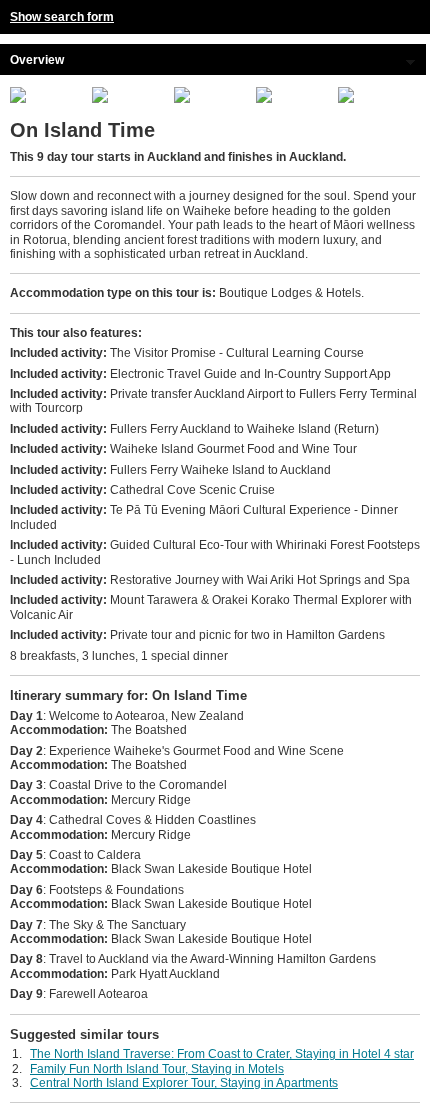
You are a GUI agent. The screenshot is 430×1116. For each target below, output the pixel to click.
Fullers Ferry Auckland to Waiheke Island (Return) (194, 429)
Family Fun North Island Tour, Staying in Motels (157, 1069)
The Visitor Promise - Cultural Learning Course (187, 353)
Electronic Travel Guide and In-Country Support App (200, 374)
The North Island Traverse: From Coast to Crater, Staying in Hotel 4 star (222, 1054)
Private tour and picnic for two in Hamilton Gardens (197, 635)
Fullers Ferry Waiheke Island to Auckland (170, 470)
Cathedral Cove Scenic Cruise (142, 490)
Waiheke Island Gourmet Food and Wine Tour (183, 449)
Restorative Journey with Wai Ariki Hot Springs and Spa (210, 580)
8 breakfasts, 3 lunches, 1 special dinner (119, 656)
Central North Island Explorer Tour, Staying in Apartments (184, 1083)
